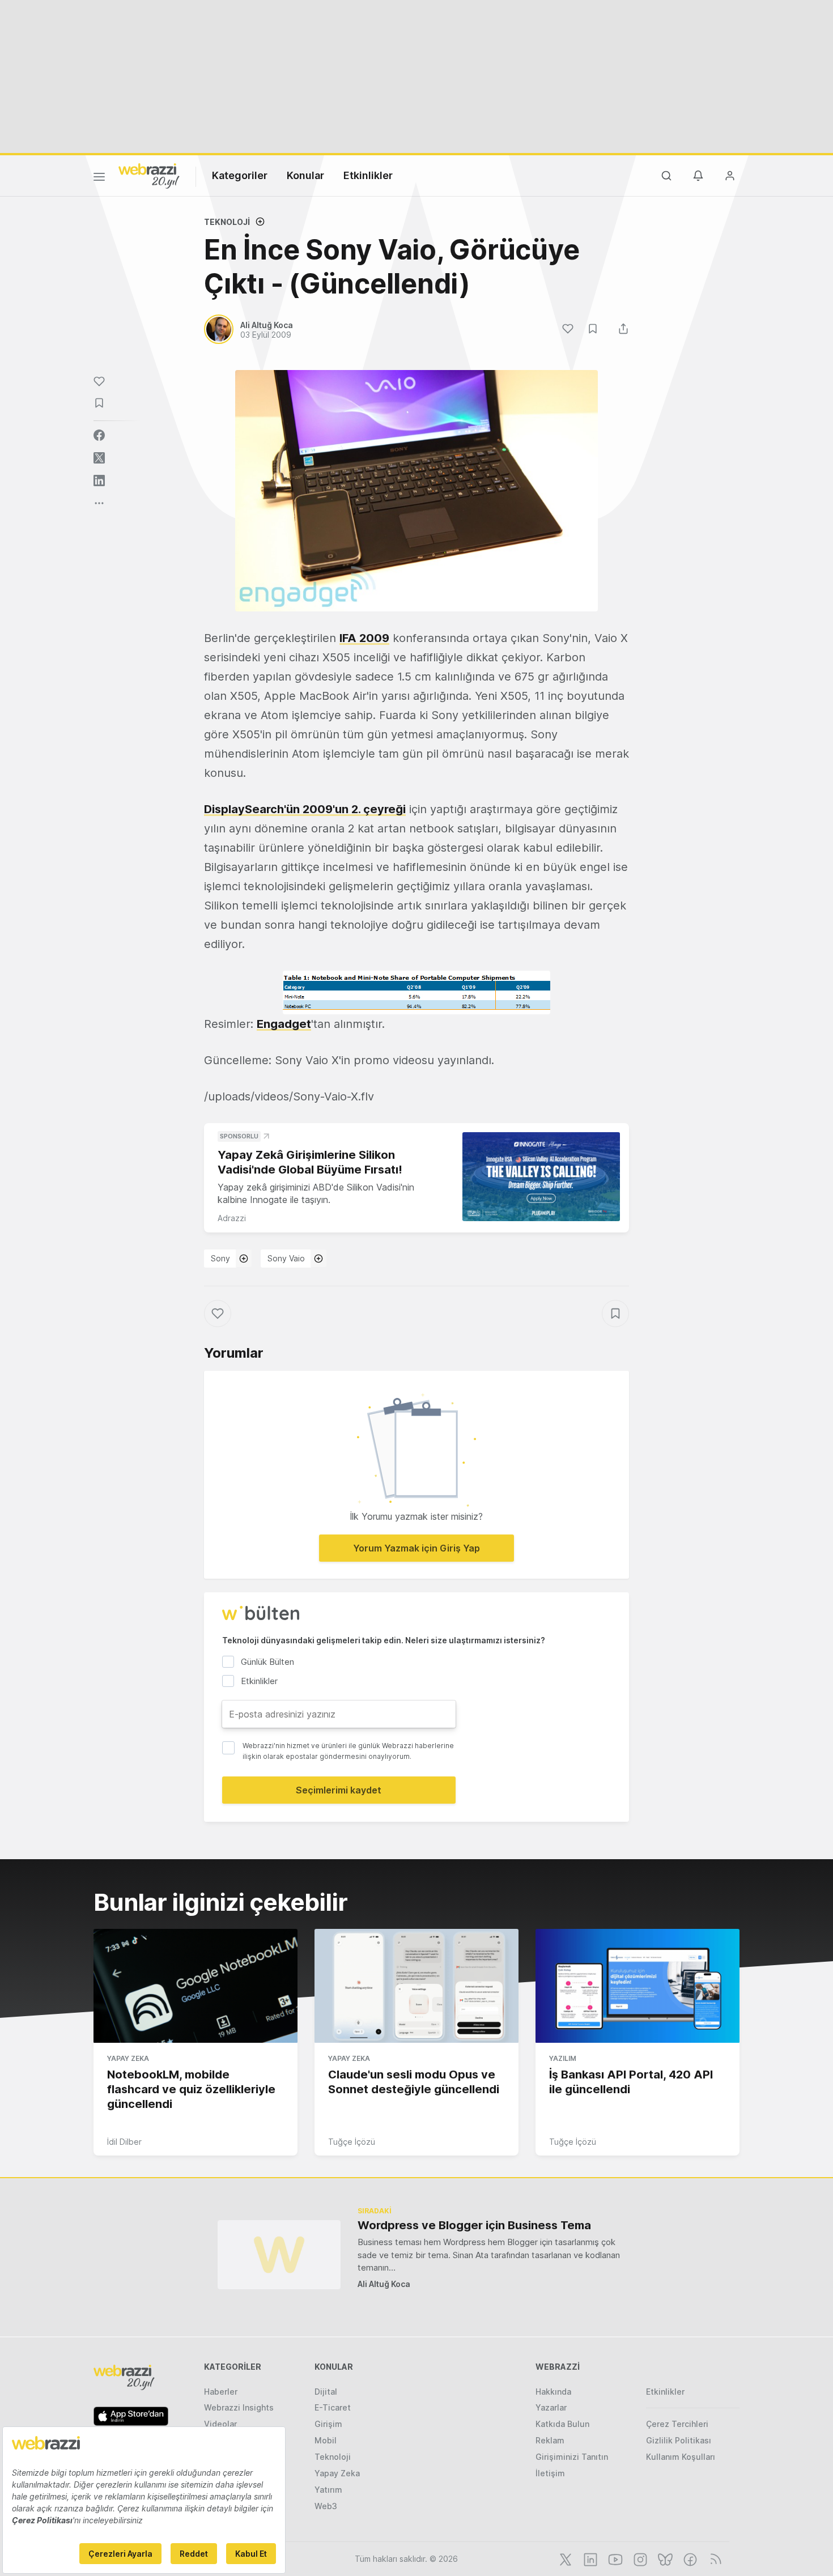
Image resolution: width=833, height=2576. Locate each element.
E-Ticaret (333, 2407)
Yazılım (563, 2058)
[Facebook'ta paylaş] (99, 435)
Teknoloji (227, 222)
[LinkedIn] (589, 2558)
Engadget (284, 1024)
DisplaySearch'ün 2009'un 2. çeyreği (305, 809)
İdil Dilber (124, 2142)
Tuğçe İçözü (352, 2142)
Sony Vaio (286, 1258)
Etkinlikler (368, 175)
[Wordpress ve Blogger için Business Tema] (279, 2254)
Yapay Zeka (128, 2058)
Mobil (326, 2440)
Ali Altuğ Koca (384, 2284)
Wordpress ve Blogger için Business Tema (474, 2225)
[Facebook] (689, 2558)
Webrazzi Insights (239, 2407)
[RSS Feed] (714, 2558)
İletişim (550, 2473)
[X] (564, 2558)
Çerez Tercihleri (677, 2424)
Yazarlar (551, 2407)
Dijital (326, 2392)
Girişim (328, 2424)
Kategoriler (240, 175)
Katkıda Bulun (562, 2424)
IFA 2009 (364, 638)
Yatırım (328, 2490)
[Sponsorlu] (541, 1177)
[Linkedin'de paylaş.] (99, 481)
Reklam (550, 2440)
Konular (305, 175)
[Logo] (149, 175)
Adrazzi (232, 1218)
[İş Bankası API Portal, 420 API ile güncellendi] (637, 1986)
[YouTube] (614, 2558)
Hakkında (553, 2392)
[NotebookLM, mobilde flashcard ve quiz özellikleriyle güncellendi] (195, 1986)
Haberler (221, 2392)
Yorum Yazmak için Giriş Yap (416, 1548)
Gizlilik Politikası (679, 2440)
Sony (220, 1258)
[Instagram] (639, 2558)
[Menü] (99, 178)
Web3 (326, 2506)
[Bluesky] (664, 2558)
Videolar (220, 2424)
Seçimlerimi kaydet (339, 1790)
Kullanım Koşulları (681, 2457)
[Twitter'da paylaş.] (99, 458)
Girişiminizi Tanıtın (572, 2457)
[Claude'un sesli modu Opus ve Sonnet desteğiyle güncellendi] (416, 1986)
